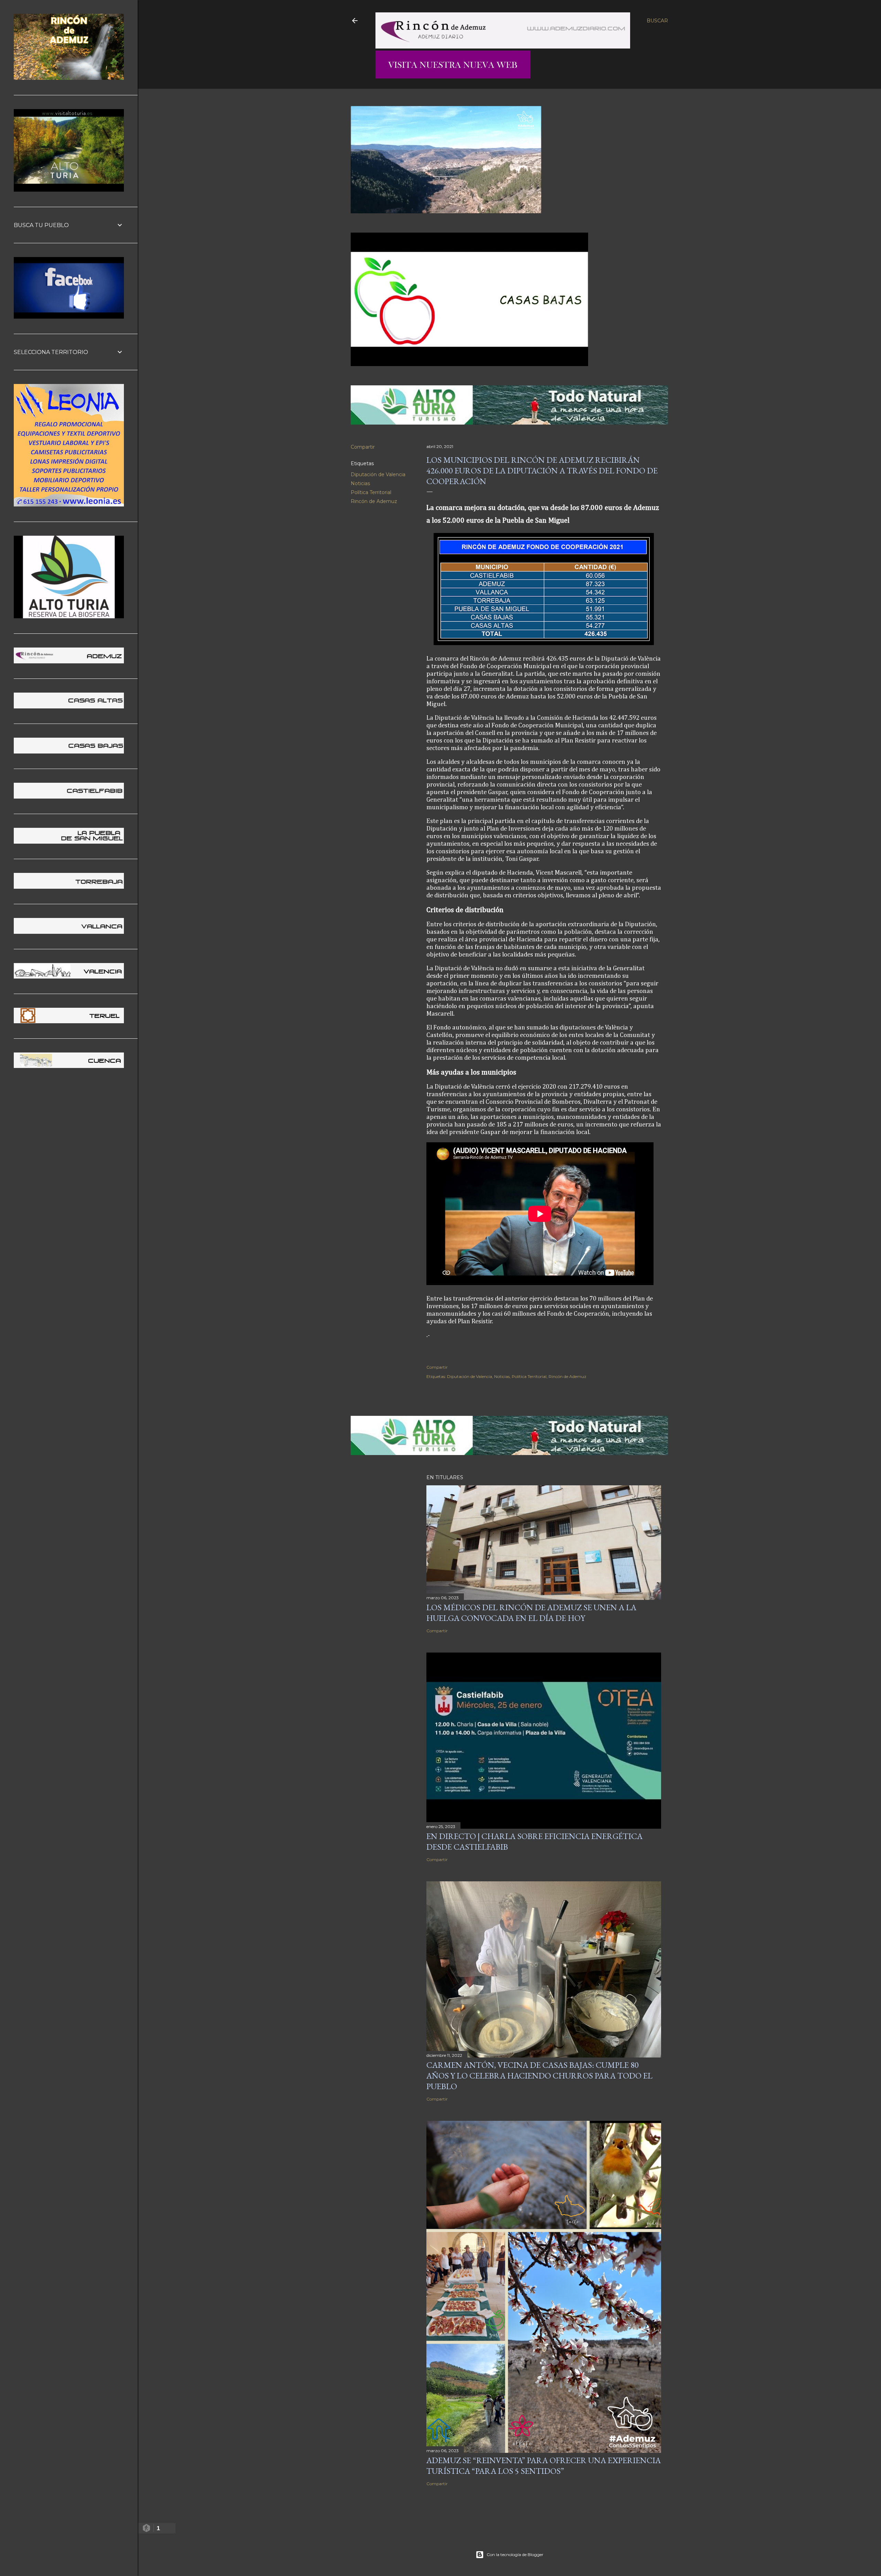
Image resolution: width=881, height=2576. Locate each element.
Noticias (360, 483)
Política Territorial (371, 492)
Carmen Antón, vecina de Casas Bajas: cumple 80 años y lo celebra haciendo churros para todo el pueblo (539, 2076)
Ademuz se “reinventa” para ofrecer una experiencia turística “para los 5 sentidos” (544, 2466)
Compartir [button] (363, 447)
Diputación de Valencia (378, 474)
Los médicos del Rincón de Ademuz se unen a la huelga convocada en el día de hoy (531, 1613)
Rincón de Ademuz (374, 501)
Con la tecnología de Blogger (515, 2554)
